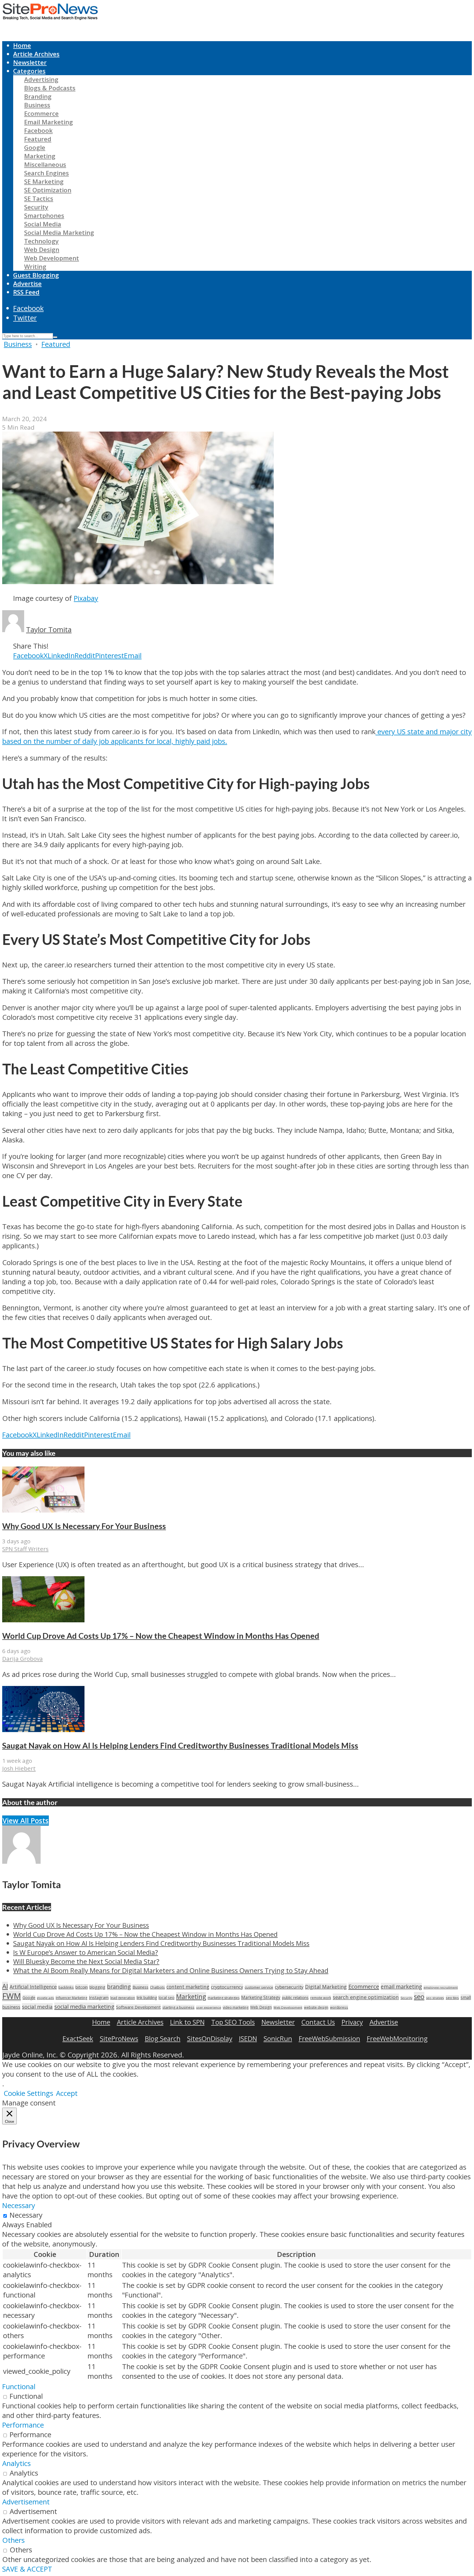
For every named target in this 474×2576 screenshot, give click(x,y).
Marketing (40, 156)
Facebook (38, 130)
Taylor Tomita (49, 630)
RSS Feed (26, 292)
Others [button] (13, 2540)
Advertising (41, 79)
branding (119, 1987)
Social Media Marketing (59, 233)
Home (22, 45)
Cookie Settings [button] (28, 2093)
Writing (35, 267)
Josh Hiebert (19, 1768)
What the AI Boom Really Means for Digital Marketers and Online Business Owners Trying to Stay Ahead (171, 1970)
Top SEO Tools (233, 2022)
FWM (12, 1996)
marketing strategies (224, 1998)
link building (147, 1998)
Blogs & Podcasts (50, 88)
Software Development (138, 2007)
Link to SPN (187, 2022)
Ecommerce (41, 113)
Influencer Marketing (71, 1998)
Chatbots (157, 1987)
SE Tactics (39, 199)
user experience (209, 2007)
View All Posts (26, 1821)
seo (419, 1996)
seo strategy (435, 1998)
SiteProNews (119, 2038)
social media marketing (84, 2006)
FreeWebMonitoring (397, 2038)
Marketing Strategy (261, 1998)
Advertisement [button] (26, 2502)
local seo (167, 1998)
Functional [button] (19, 2387)
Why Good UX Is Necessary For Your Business (84, 1526)
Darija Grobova (22, 1659)
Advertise (27, 284)
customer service (259, 1987)
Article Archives (36, 54)
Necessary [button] (19, 2205)
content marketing (188, 1987)
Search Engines (46, 173)
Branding (38, 96)
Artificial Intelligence (33, 1987)
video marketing (236, 2007)
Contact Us (318, 2022)
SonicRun (278, 2038)
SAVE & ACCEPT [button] (27, 2569)
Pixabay (86, 598)
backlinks (66, 1987)
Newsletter (30, 62)
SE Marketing (44, 181)
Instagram (99, 1997)
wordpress (339, 2007)
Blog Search (163, 2038)
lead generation (123, 1998)
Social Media (43, 224)
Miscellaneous (45, 164)
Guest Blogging (36, 275)
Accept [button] (67, 2093)
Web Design (42, 250)
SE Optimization (48, 190)
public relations (295, 1998)
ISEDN (248, 2038)
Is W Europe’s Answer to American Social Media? (86, 1952)
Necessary (26, 2215)
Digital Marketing (326, 1987)
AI (5, 1986)
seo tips (452, 1998)
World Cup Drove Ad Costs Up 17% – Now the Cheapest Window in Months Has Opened (161, 1636)
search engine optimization (366, 1997)
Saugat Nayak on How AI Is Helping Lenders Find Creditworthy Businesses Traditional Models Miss (180, 1746)
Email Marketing (49, 122)
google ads (46, 1998)
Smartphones (44, 216)
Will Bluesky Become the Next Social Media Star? (86, 1961)
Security (36, 207)
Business (37, 105)
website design (316, 2007)
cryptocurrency (227, 1987)
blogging (97, 1987)
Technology (41, 241)
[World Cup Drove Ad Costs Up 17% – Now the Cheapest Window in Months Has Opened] (43, 1620)
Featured (38, 139)
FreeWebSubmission (329, 2038)
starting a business (178, 2007)
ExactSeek (78, 2038)
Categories (29, 71)
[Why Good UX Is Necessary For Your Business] (43, 1510)
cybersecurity (289, 1987)
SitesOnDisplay (210, 2038)
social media (37, 2007)
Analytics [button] (16, 2463)
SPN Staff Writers (25, 1549)
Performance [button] (23, 2425)
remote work (321, 1998)
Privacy (352, 2022)
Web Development (52, 258)
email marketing (401, 1987)
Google (35, 147)
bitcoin (82, 1987)
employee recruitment (441, 1987)
